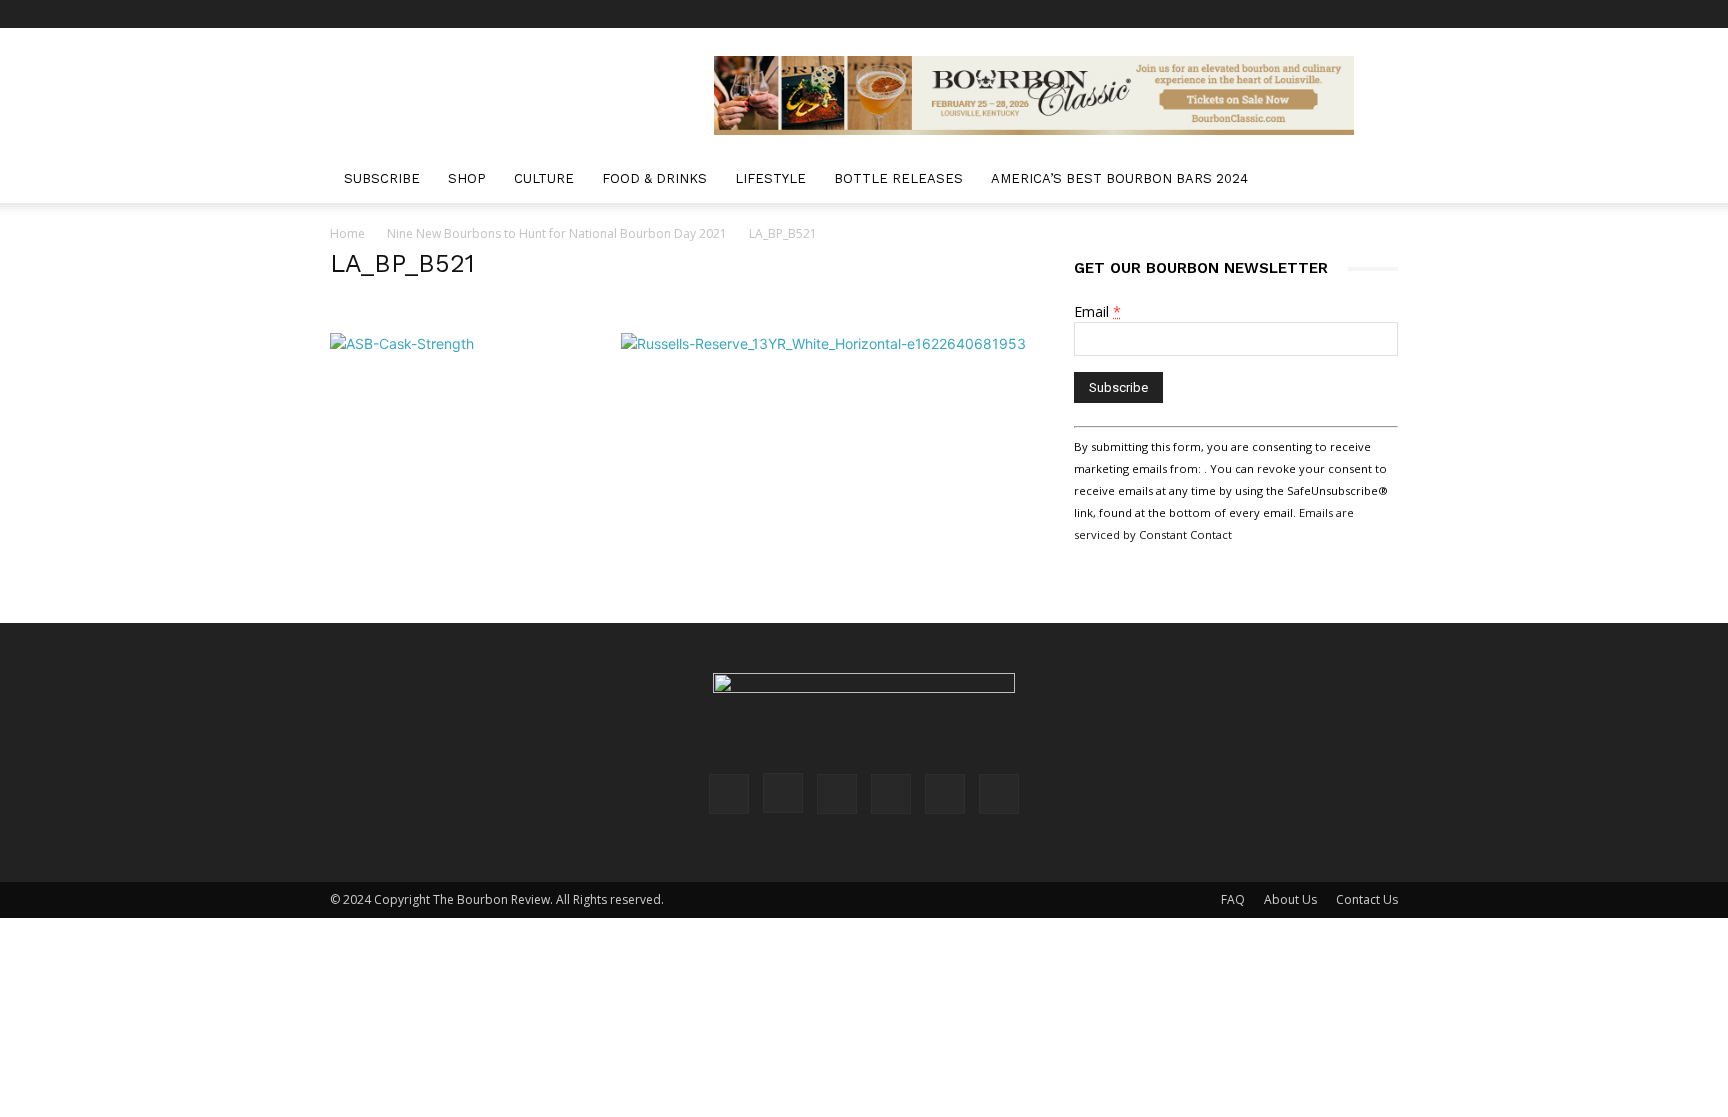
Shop (467, 178)
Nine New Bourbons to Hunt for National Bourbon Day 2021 (557, 233)
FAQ (1233, 899)
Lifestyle (770, 178)
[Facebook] (1218, 14)
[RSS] (1317, 14)
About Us (1290, 899)
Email (1097, 311)
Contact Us (1367, 899)
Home (347, 233)
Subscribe (382, 178)
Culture (544, 178)
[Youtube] (1383, 14)
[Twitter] (1350, 14)
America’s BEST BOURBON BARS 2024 (1119, 178)
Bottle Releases (898, 178)
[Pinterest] (1284, 14)
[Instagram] (1251, 14)
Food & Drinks (654, 178)
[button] (1374, 180)
